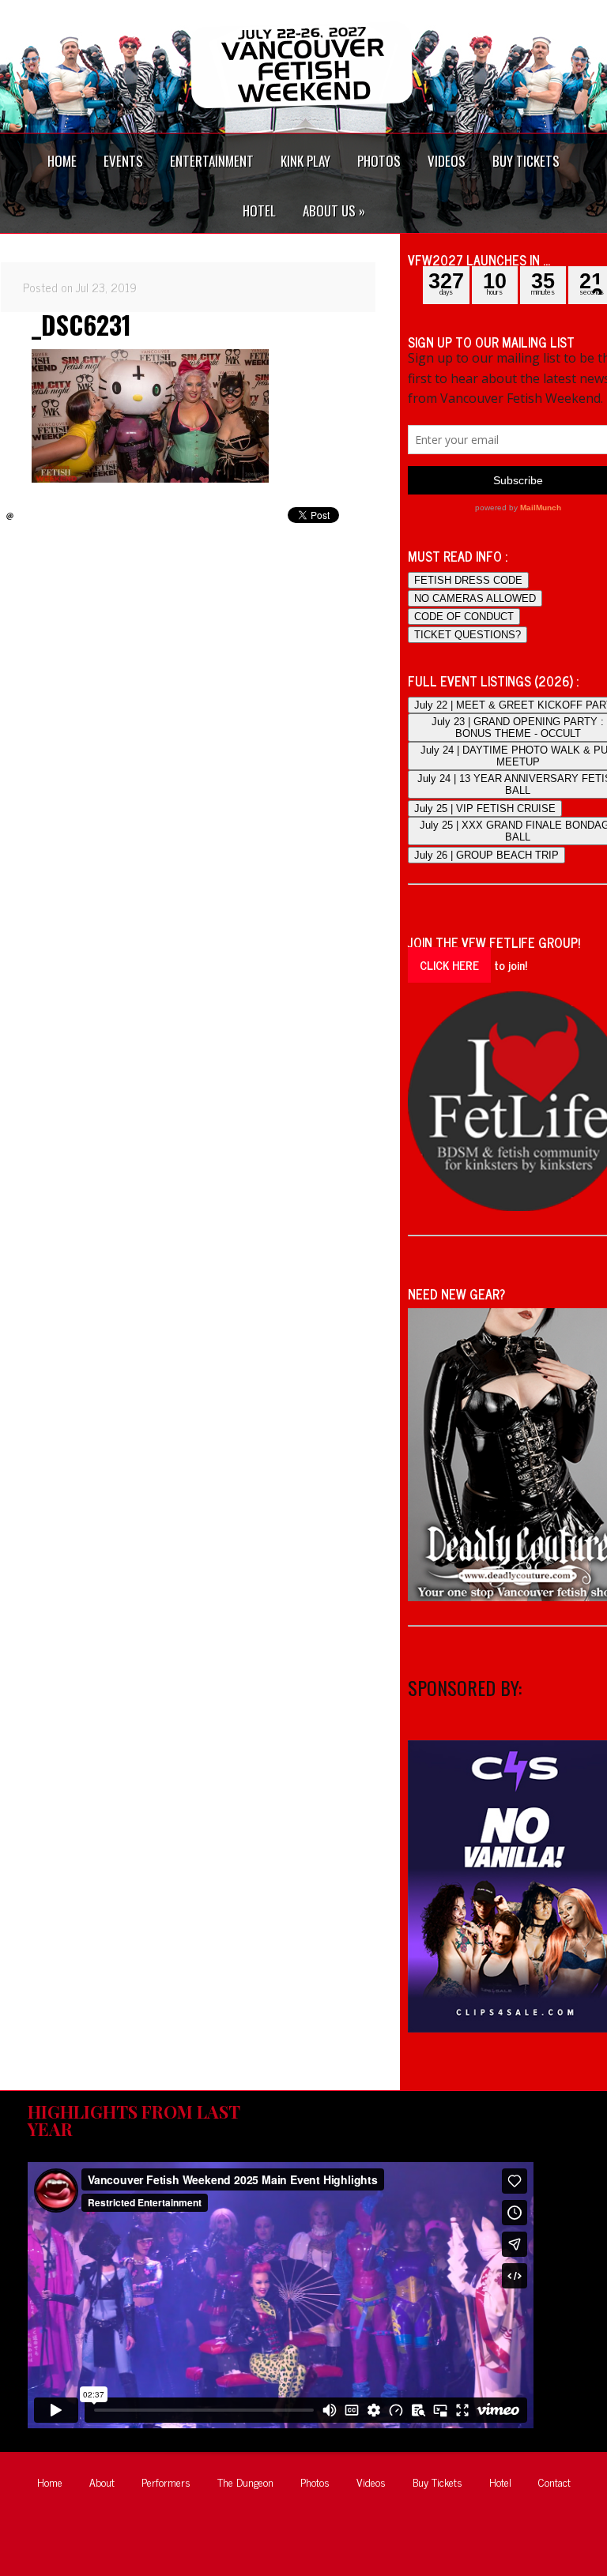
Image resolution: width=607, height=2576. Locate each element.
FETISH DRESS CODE (468, 580)
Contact (554, 2482)
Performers (166, 2482)
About (102, 2482)
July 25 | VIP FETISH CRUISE (485, 809)
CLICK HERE (449, 965)
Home (50, 2482)
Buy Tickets (437, 2482)
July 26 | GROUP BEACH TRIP (486, 855)
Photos (315, 2482)
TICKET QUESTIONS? (468, 635)
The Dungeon (245, 2482)
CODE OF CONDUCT (464, 617)
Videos (371, 2482)
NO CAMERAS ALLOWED (475, 598)
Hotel (500, 2482)
